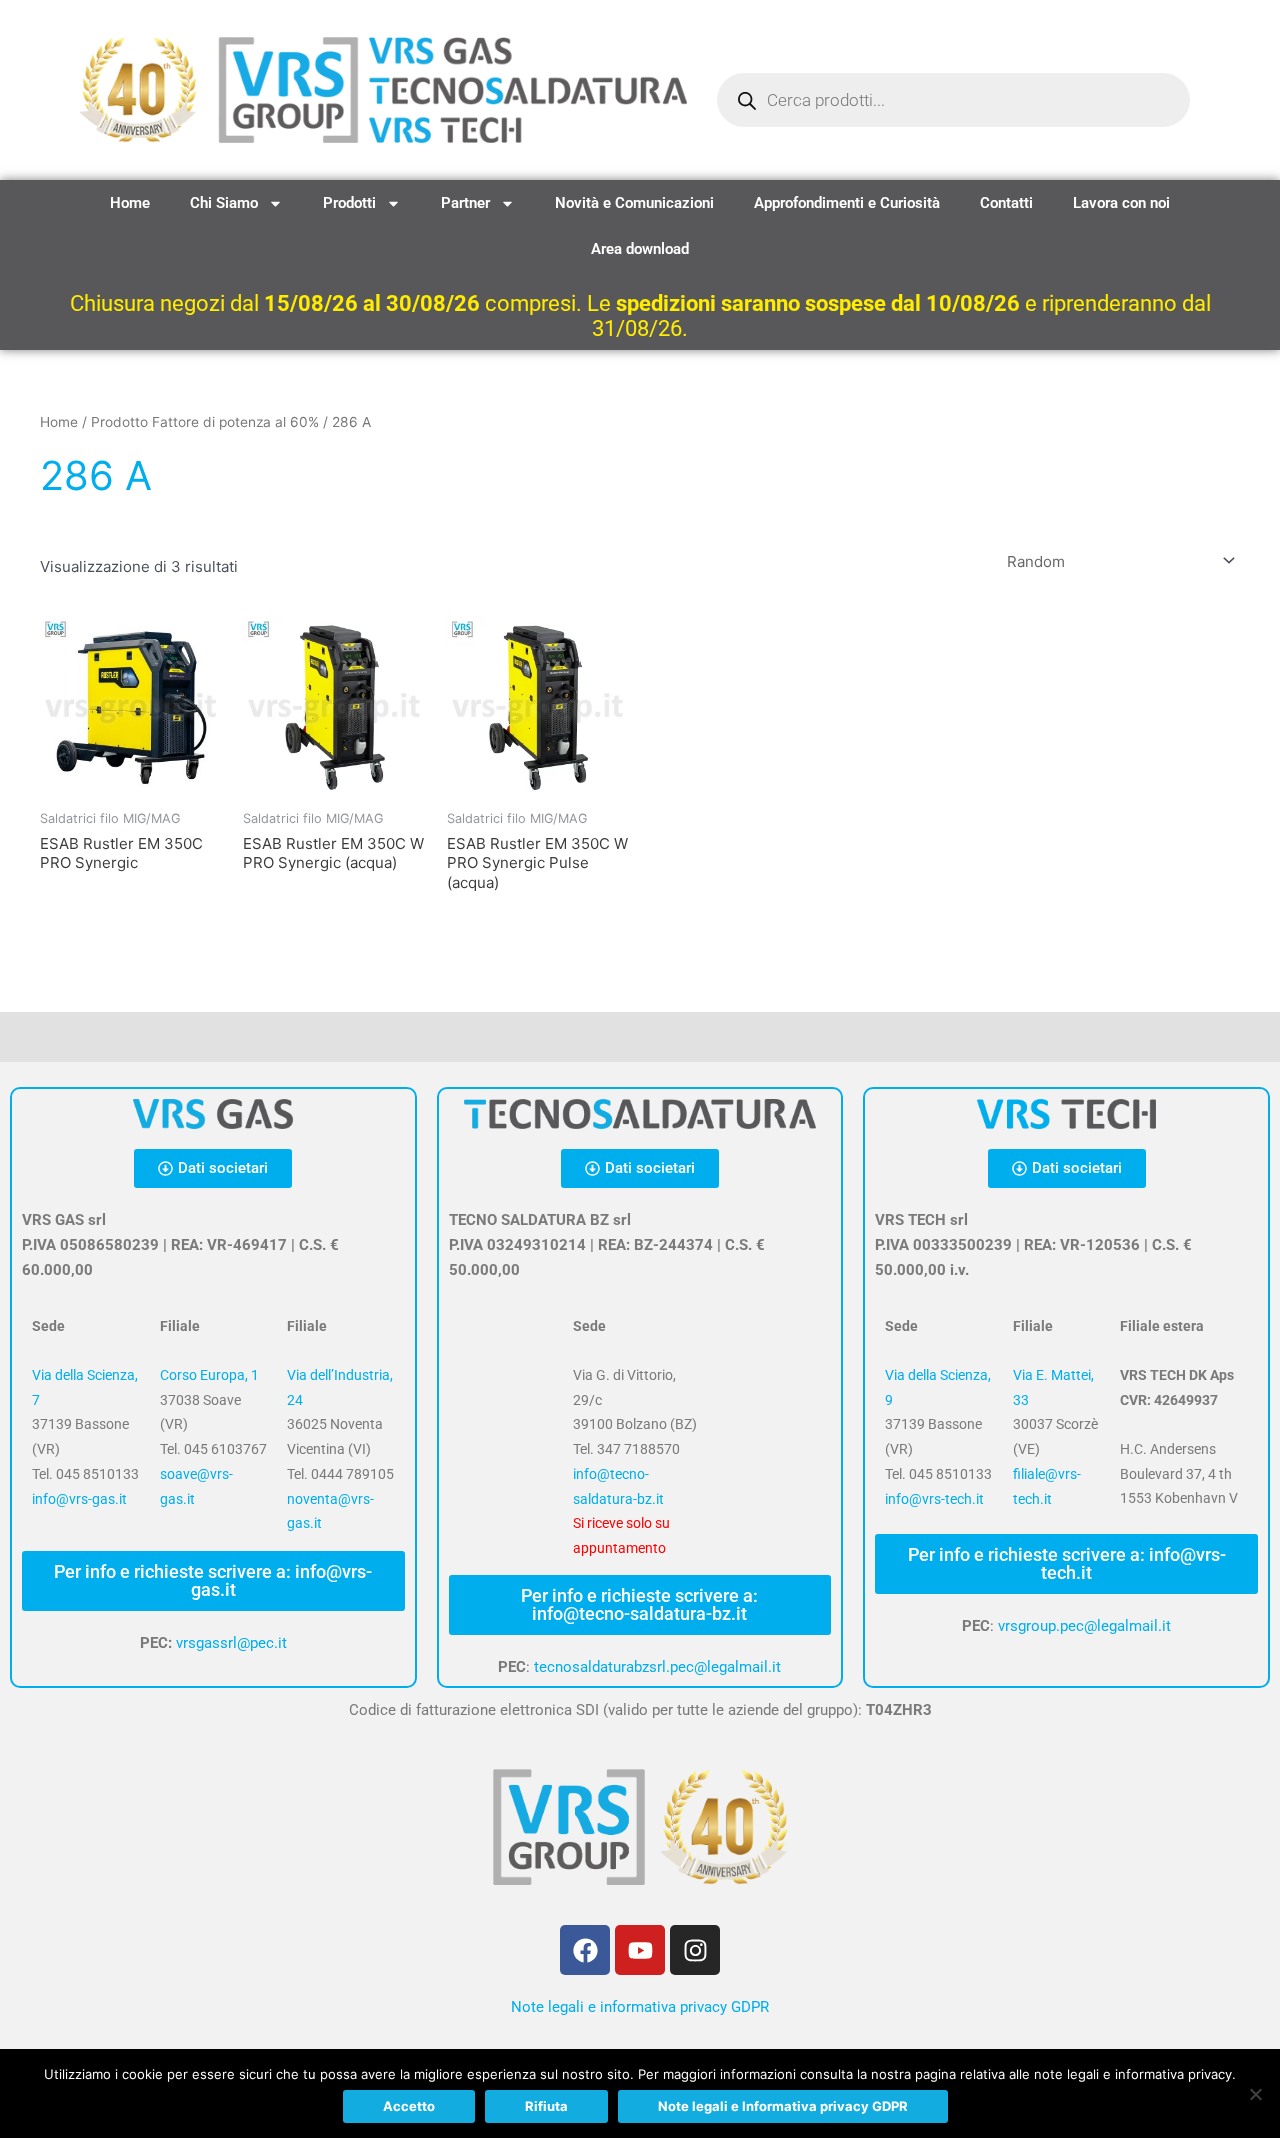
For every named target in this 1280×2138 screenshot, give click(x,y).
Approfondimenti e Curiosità (847, 203)
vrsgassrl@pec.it (231, 1643)
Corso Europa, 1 (209, 1375)
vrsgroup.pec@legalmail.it (1084, 1626)
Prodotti (349, 203)
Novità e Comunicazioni (634, 203)
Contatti (1006, 203)
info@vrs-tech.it (934, 1499)
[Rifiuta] (1255, 2094)
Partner (465, 203)
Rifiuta (546, 2106)
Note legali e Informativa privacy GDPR (783, 2106)
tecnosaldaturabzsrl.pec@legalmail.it (657, 1667)
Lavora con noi (1121, 203)
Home (130, 203)
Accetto (409, 2106)
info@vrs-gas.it (79, 1499)
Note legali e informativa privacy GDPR (640, 2007)
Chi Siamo (224, 203)
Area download (640, 249)
